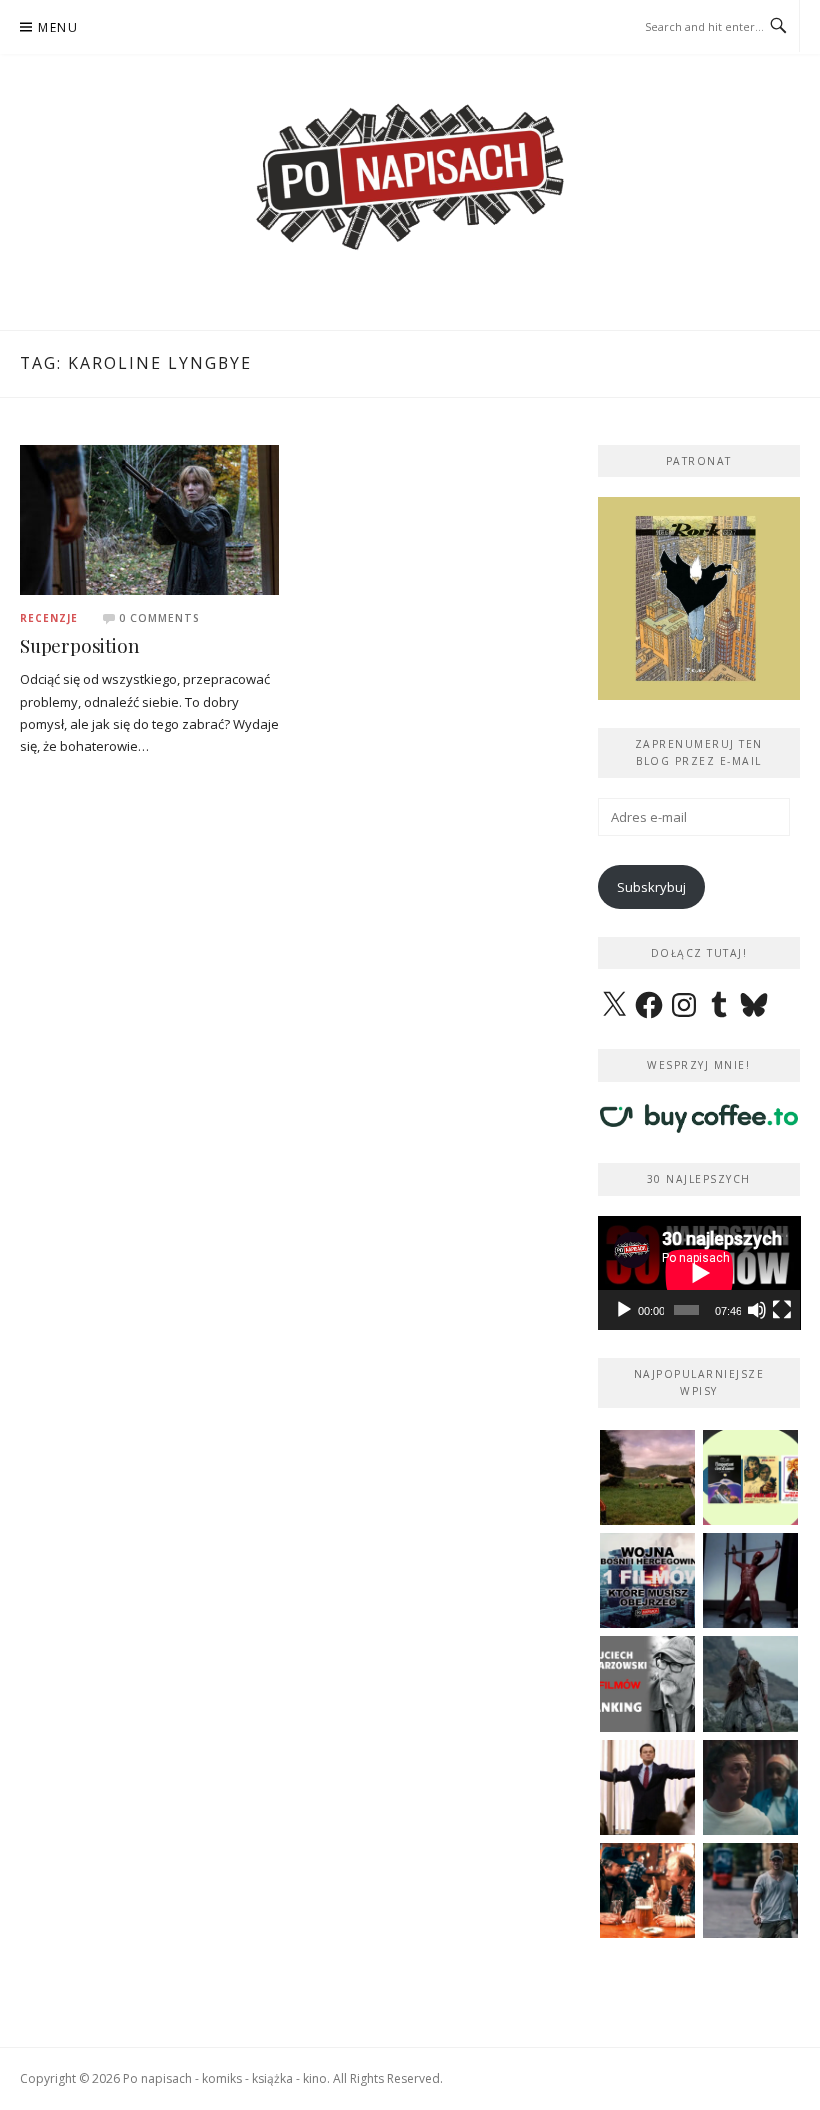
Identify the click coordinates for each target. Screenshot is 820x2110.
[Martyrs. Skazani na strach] (750, 1580)
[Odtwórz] (624, 1310)
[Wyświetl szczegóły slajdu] (699, 598)
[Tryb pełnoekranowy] (782, 1310)
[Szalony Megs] (647, 1890)
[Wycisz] (757, 1310)
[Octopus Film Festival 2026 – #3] (750, 1477)
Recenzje (49, 618)
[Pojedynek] (647, 1477)
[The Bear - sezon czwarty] (750, 1787)
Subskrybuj (651, 887)
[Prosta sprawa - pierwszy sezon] (750, 1890)
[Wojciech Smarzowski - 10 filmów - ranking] (647, 1683)
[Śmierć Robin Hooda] (750, 1683)
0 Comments (159, 618)
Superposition (79, 645)
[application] (699, 1273)
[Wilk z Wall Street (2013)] (647, 1787)
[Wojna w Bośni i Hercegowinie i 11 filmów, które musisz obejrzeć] (647, 1580)
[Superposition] (149, 518)
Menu (58, 27)
